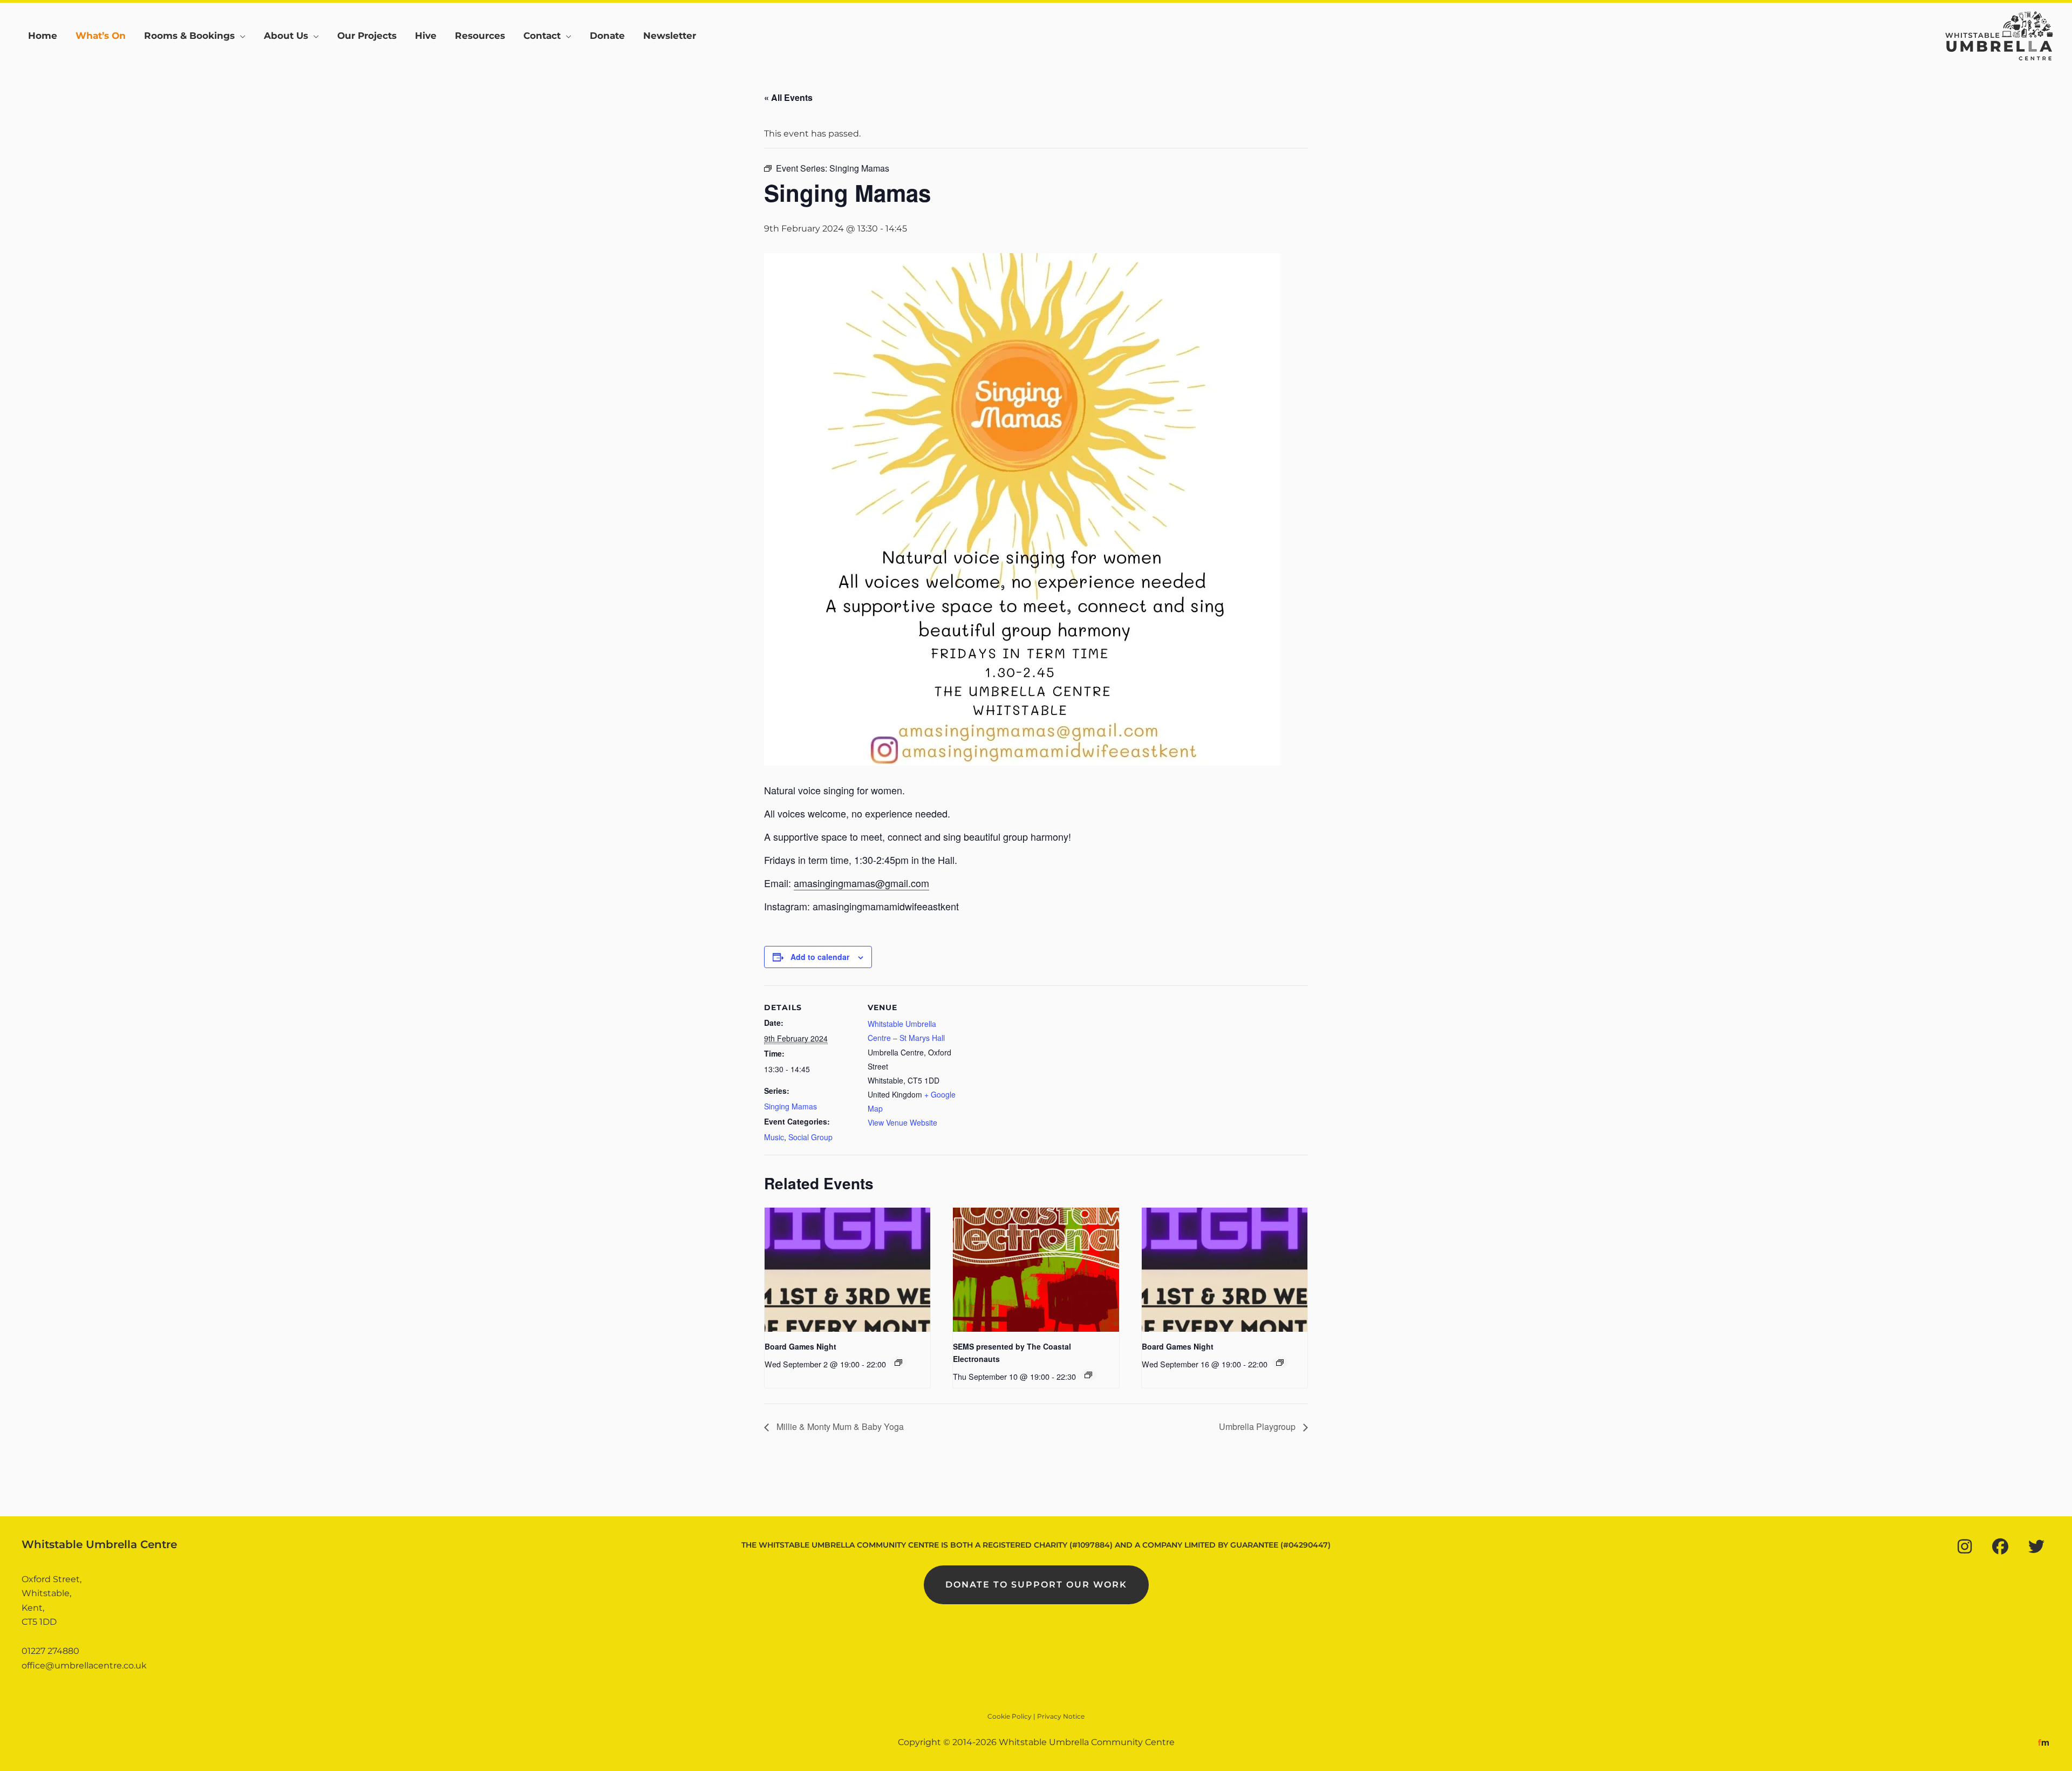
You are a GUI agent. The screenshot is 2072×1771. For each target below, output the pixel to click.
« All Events (788, 97)
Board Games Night (800, 1346)
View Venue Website (902, 1122)
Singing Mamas (790, 1106)
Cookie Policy (1010, 1716)
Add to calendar (820, 957)
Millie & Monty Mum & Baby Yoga (839, 1426)
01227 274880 (50, 1651)
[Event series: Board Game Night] (898, 1363)
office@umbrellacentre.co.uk (84, 1666)
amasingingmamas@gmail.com (861, 883)
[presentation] (847, 1270)
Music (774, 1137)
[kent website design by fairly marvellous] (2044, 1742)
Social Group (810, 1137)
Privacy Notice (1061, 1716)
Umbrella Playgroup (1258, 1426)
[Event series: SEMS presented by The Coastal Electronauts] (1088, 1375)
